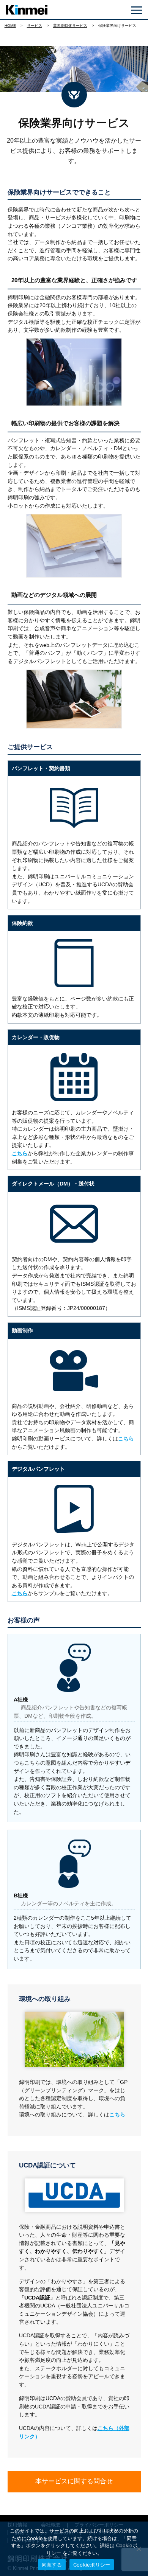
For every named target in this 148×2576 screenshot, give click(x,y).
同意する (52, 2565)
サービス (35, 26)
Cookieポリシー (92, 2565)
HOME (10, 26)
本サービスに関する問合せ (74, 2481)
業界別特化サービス (70, 26)
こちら (20, 1153)
